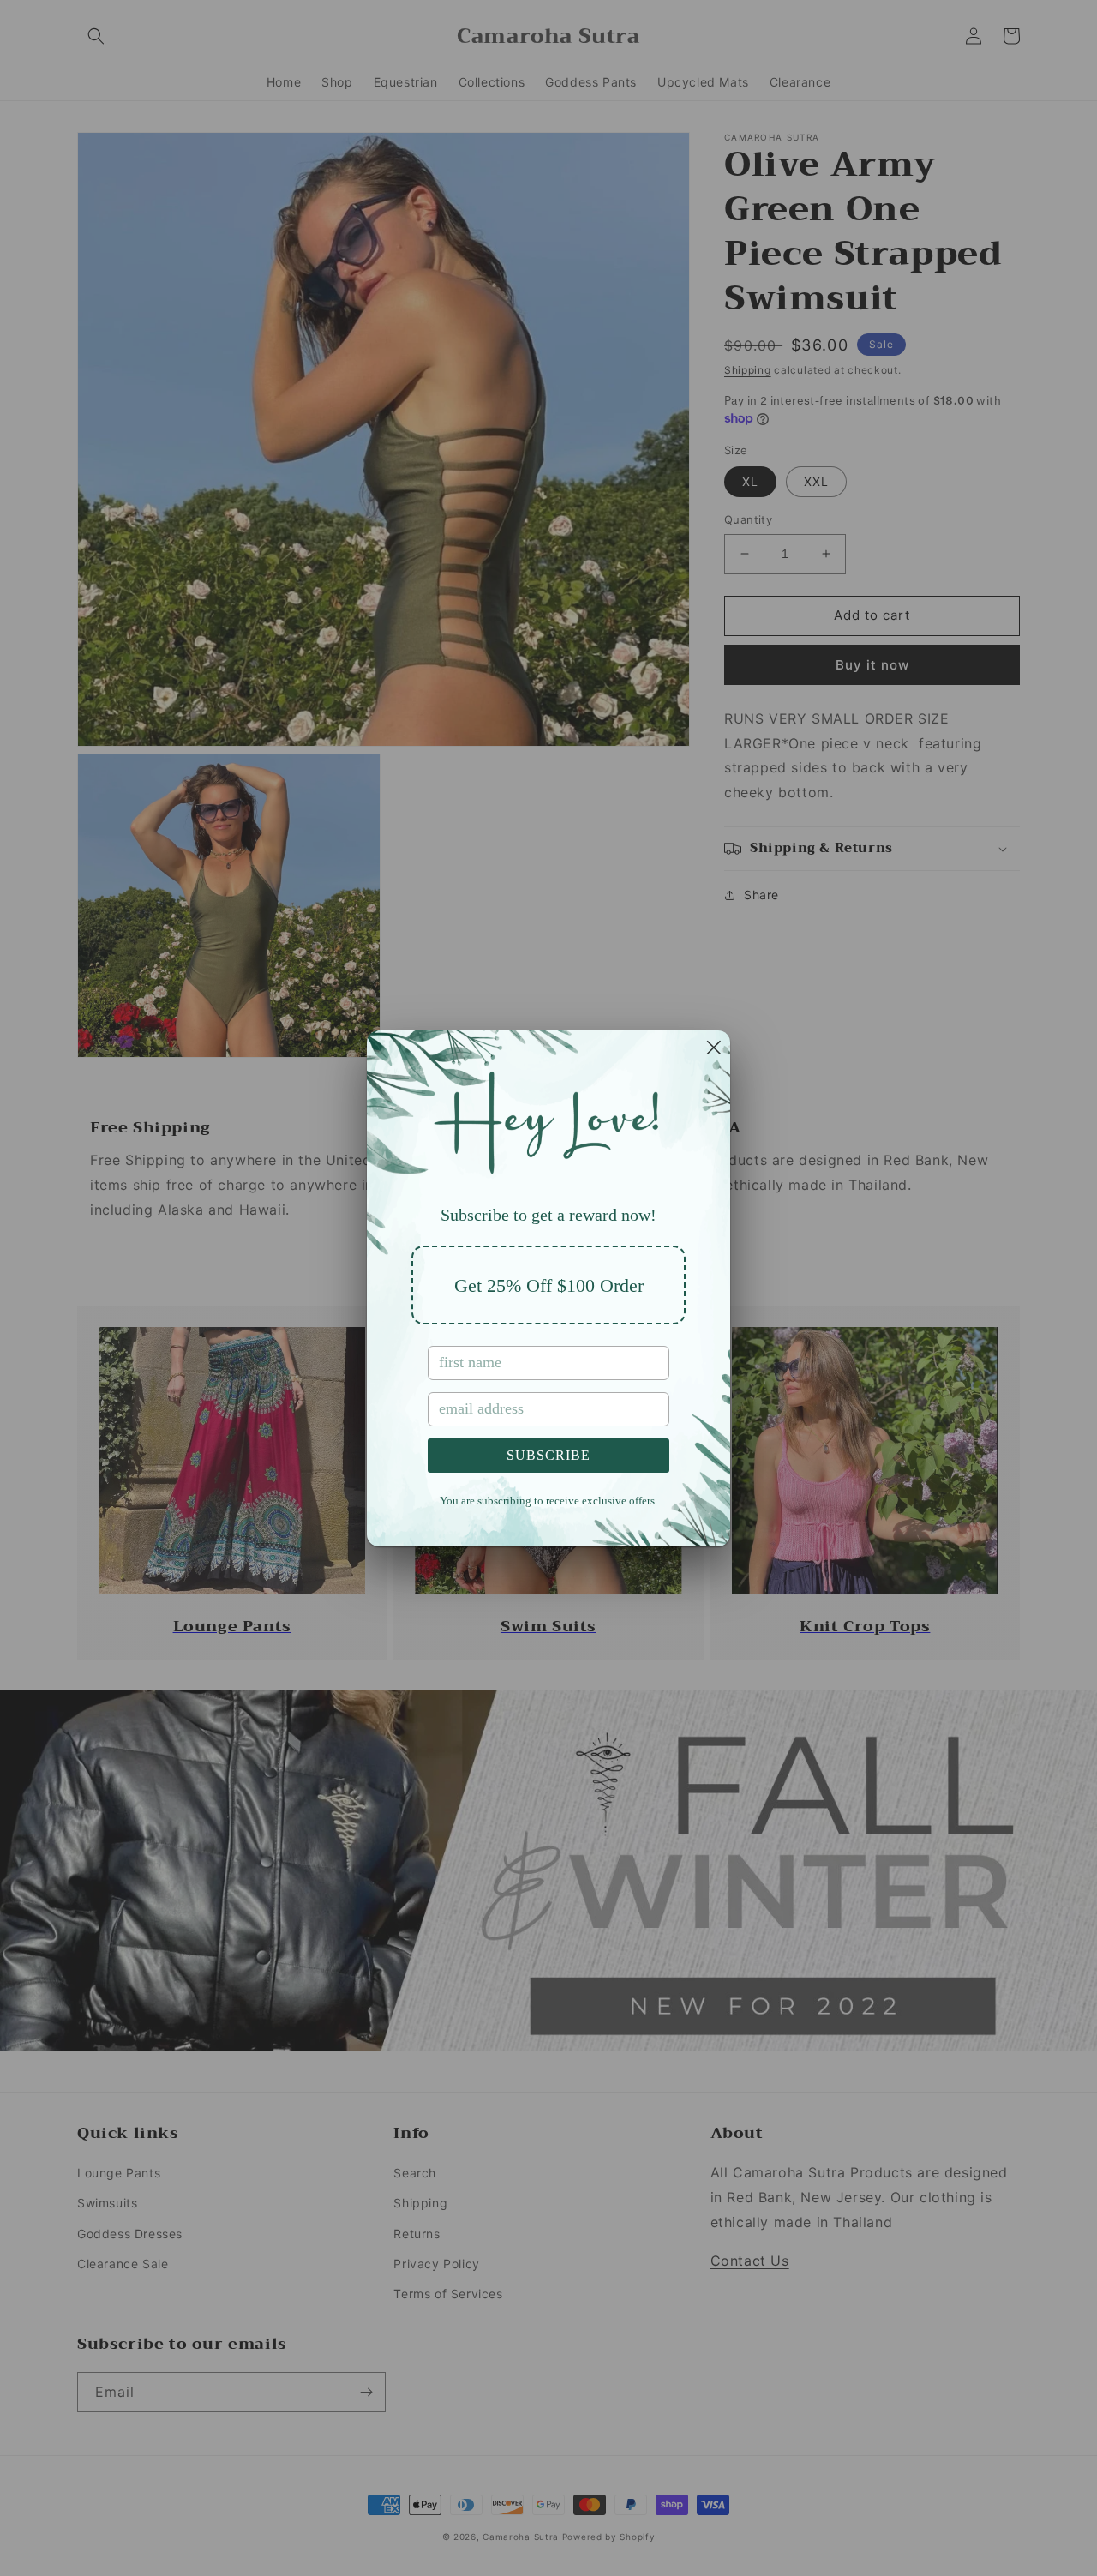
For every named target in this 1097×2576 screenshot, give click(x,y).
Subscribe (548, 1455)
